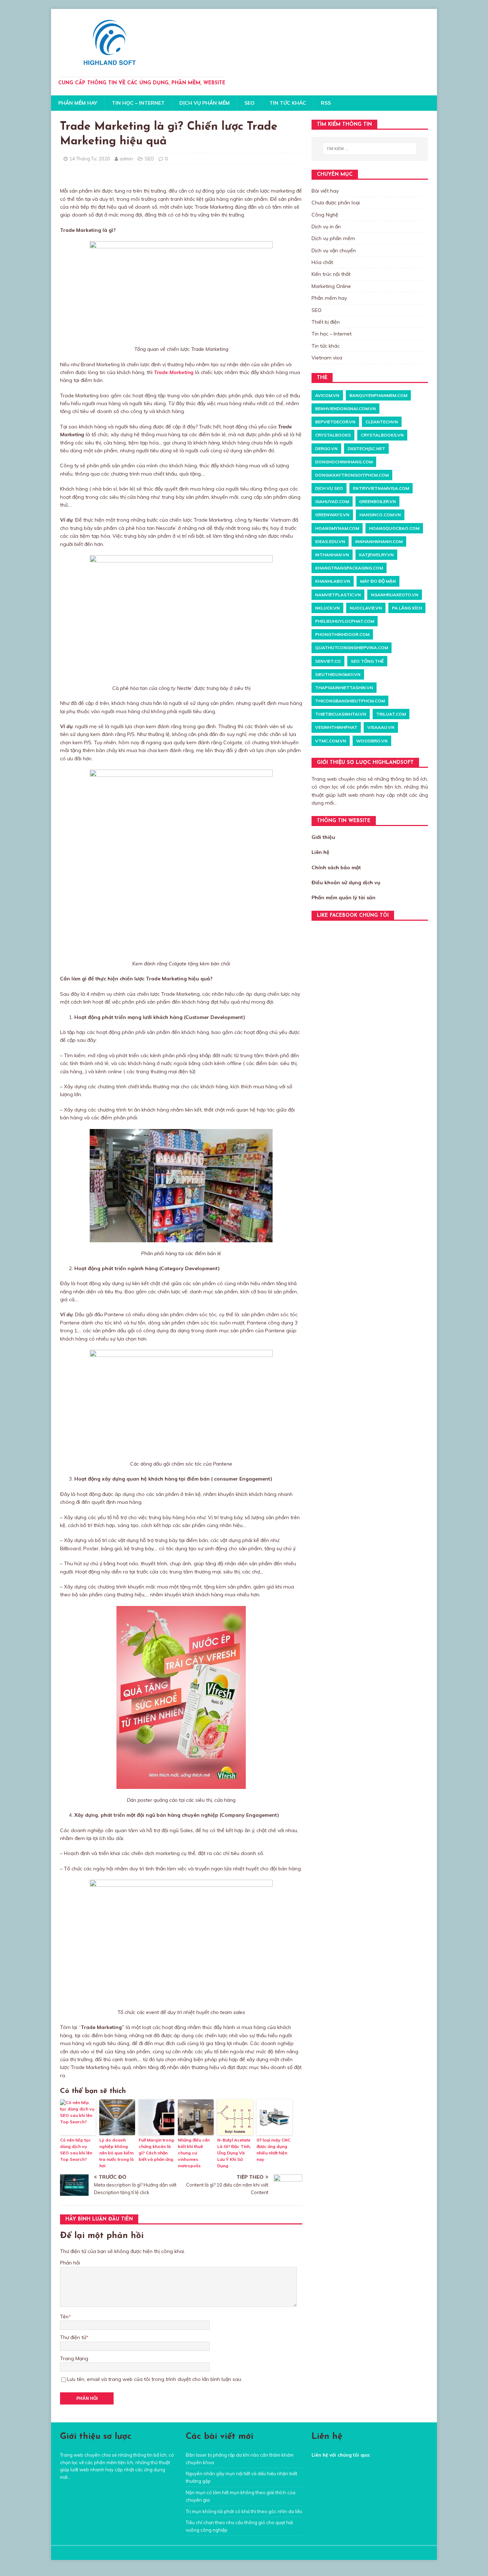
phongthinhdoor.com (342, 634)
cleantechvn (382, 422)
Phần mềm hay (78, 103)
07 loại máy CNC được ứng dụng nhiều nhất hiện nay (273, 2150)
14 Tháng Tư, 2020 (90, 159)
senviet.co (328, 661)
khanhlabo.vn (333, 581)
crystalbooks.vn (382, 435)
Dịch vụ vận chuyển (334, 250)
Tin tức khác (288, 103)
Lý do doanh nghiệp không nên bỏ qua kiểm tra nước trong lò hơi (117, 2153)
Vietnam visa (327, 358)
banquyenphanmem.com (378, 395)
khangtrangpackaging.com (349, 568)
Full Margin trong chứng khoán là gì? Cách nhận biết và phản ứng (156, 2150)
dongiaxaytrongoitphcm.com (352, 475)
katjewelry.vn (376, 555)
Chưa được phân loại (336, 203)
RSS (326, 103)
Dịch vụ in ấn (326, 227)
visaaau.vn (381, 727)
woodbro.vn (372, 741)
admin (126, 159)
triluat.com (391, 714)
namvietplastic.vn (338, 595)
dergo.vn (326, 449)
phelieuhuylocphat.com (345, 621)
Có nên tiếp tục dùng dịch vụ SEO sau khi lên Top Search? (76, 2150)
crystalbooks (333, 435)
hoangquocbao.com (394, 528)
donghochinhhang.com (344, 462)
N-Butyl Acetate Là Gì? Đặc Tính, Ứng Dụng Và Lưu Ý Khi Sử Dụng (234, 2153)
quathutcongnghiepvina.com (352, 648)
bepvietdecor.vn (335, 422)
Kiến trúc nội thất (331, 274)
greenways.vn (332, 515)
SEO (250, 103)
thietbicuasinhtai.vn (341, 714)
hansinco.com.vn (380, 515)
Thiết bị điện (326, 322)
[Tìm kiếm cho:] (370, 149)
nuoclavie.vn (366, 608)
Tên (64, 2317)
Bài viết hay (325, 191)
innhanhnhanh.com (379, 541)
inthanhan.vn (332, 555)
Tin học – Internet (138, 103)
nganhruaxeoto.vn (395, 595)
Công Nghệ (325, 215)
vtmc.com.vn (331, 741)
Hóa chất (322, 262)
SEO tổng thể (367, 661)
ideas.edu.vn (330, 541)
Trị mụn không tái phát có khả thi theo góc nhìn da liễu (244, 2511)
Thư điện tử (73, 2337)
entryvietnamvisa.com (381, 488)
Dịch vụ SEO (329, 488)
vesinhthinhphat (336, 727)
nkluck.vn (327, 608)
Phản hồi (70, 2263)
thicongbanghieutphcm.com (350, 701)
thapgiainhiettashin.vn (344, 688)
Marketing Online (331, 286)
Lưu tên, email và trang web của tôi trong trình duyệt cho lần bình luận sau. (155, 2379)
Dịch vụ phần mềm (205, 103)
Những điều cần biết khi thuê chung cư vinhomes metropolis (194, 2153)
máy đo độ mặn (378, 581)
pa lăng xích (407, 608)
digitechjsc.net (366, 449)
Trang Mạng (74, 2358)
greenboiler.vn (377, 501)
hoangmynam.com (337, 528)
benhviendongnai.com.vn (345, 409)
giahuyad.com (332, 501)
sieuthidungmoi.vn (338, 674)
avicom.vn (327, 395)
